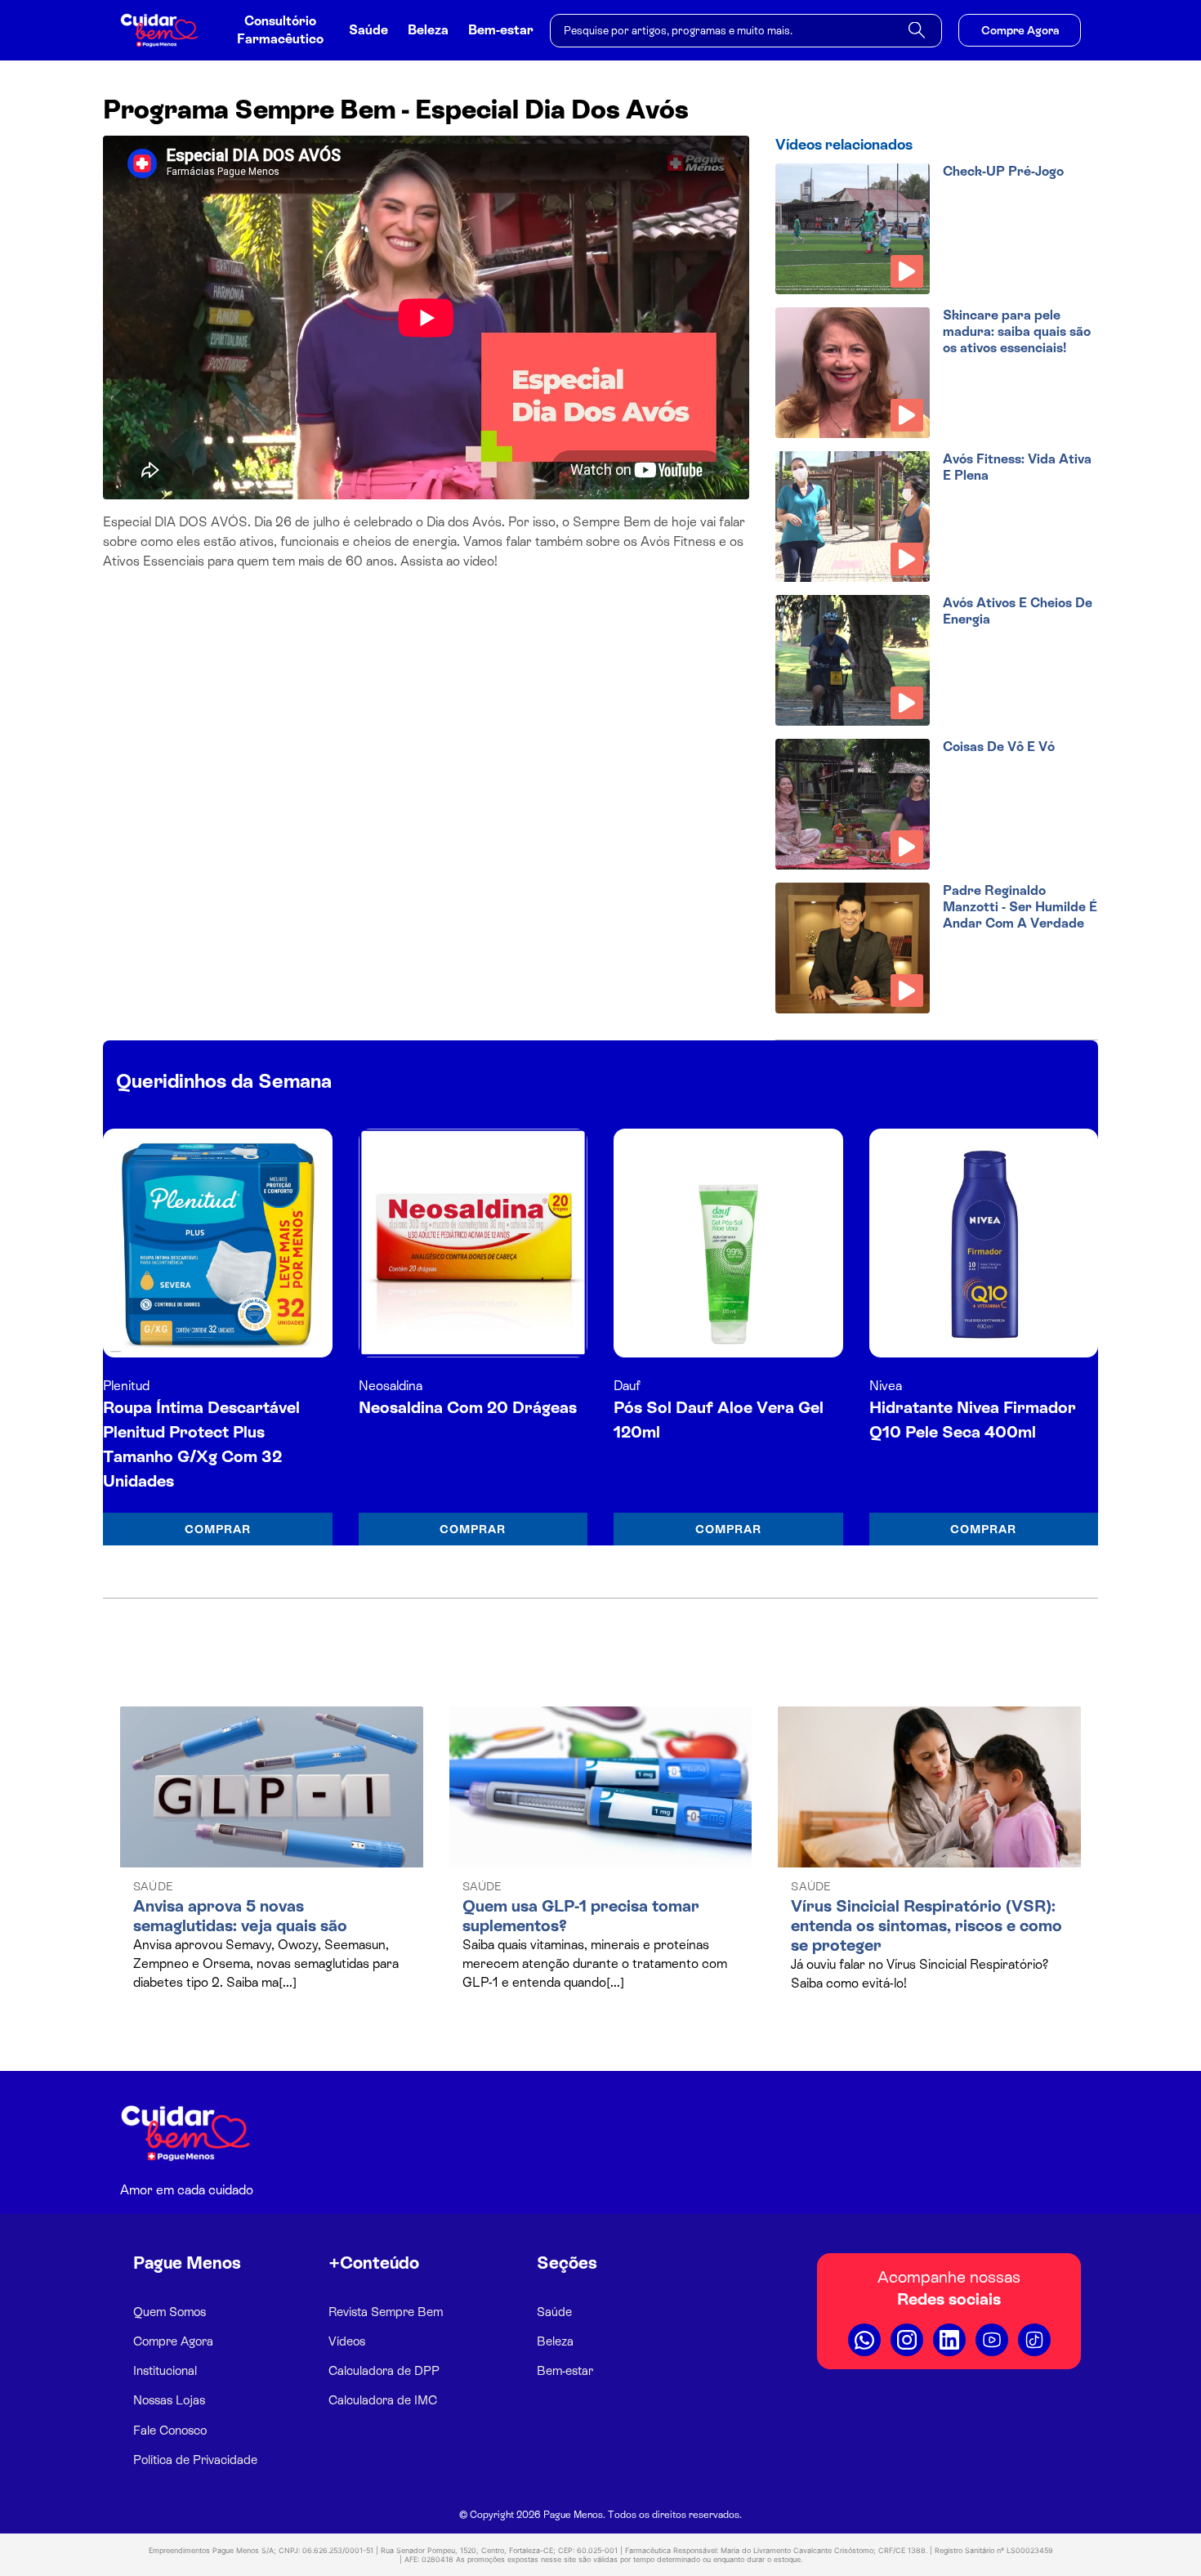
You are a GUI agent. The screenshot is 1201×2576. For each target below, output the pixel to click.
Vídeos (347, 2341)
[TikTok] (1034, 2340)
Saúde (368, 30)
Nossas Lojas (169, 2400)
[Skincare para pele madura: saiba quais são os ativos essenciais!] (853, 373)
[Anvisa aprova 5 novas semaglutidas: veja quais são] (272, 1787)
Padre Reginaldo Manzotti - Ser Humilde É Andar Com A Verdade (1020, 907)
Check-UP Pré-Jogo (1003, 171)
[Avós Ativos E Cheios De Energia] (853, 660)
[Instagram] (907, 2340)
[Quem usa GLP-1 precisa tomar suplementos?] (601, 1787)
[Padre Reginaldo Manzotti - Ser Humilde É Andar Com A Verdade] (853, 948)
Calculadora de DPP (384, 2370)
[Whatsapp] (864, 2340)
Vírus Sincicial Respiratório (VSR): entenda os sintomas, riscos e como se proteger (926, 1925)
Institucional (165, 2370)
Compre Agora (1020, 30)
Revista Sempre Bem (386, 2312)
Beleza (428, 30)
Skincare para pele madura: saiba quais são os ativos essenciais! (1017, 331)
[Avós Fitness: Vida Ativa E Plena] (853, 517)
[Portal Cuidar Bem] (166, 30)
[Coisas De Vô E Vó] (853, 804)
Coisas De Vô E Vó (999, 747)
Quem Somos (170, 2312)
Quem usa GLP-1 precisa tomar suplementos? (581, 1916)
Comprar (218, 1529)
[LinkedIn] (949, 2340)
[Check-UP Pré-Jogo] (853, 229)
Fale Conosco (170, 2430)
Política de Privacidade (195, 2460)
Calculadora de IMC (383, 2400)
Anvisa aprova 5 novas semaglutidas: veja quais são (240, 1916)
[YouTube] (992, 2340)
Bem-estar (501, 30)
